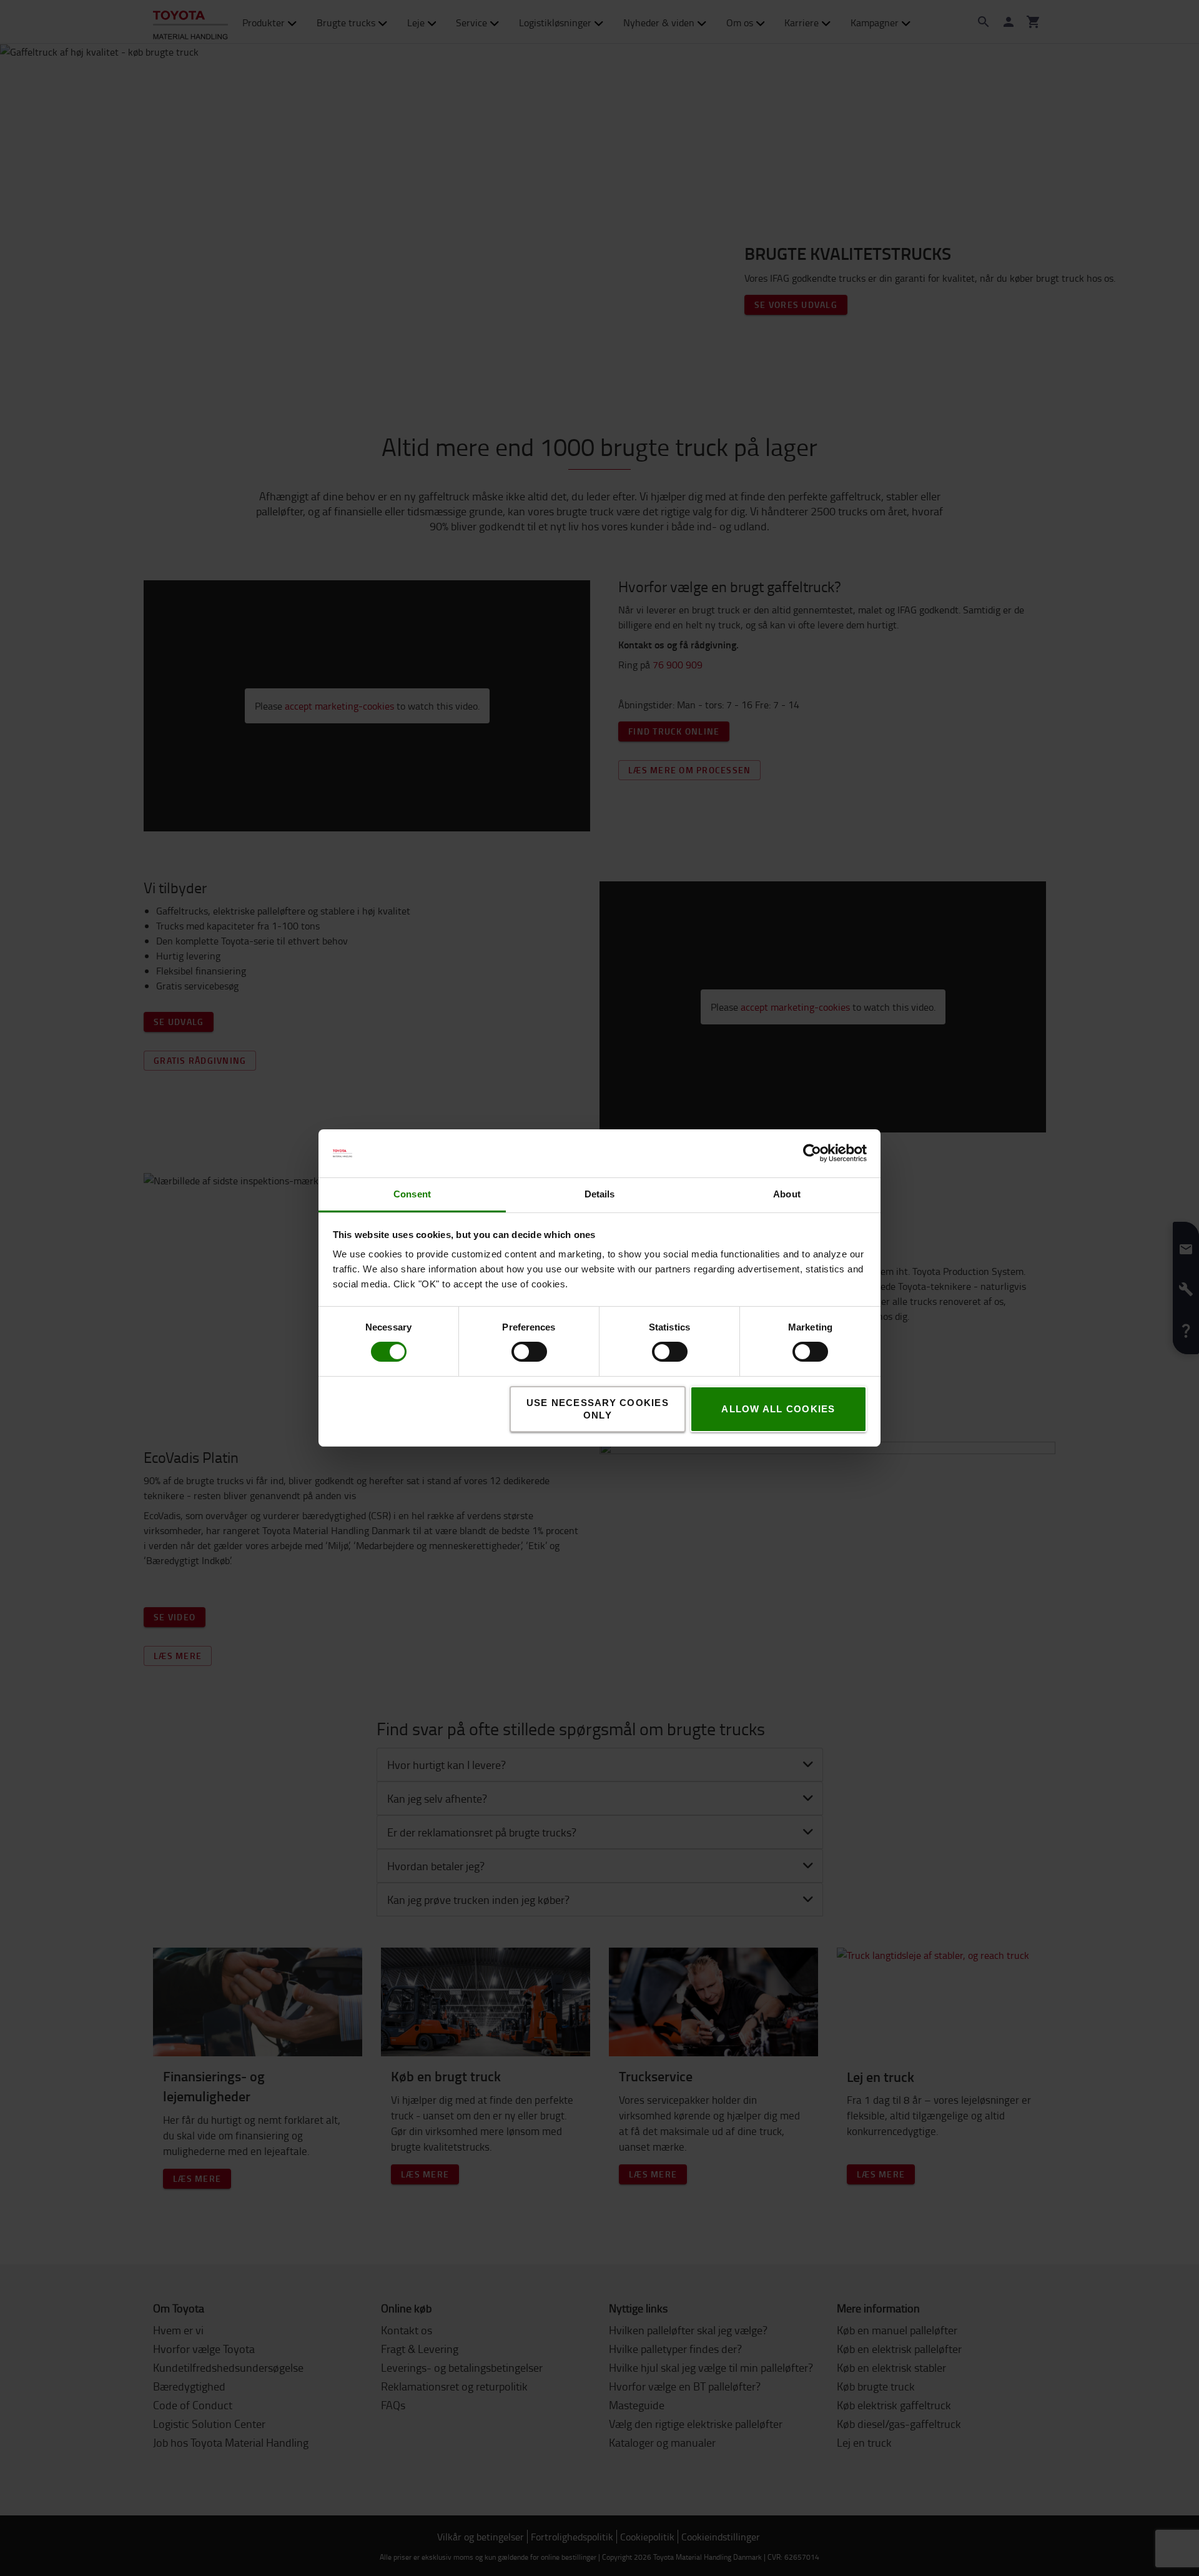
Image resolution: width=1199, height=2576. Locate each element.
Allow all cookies (778, 1409)
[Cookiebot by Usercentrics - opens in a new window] (812, 1153)
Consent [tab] (412, 1194)
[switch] (511, 1352)
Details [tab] (600, 1194)
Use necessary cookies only (598, 1409)
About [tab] (787, 1194)
